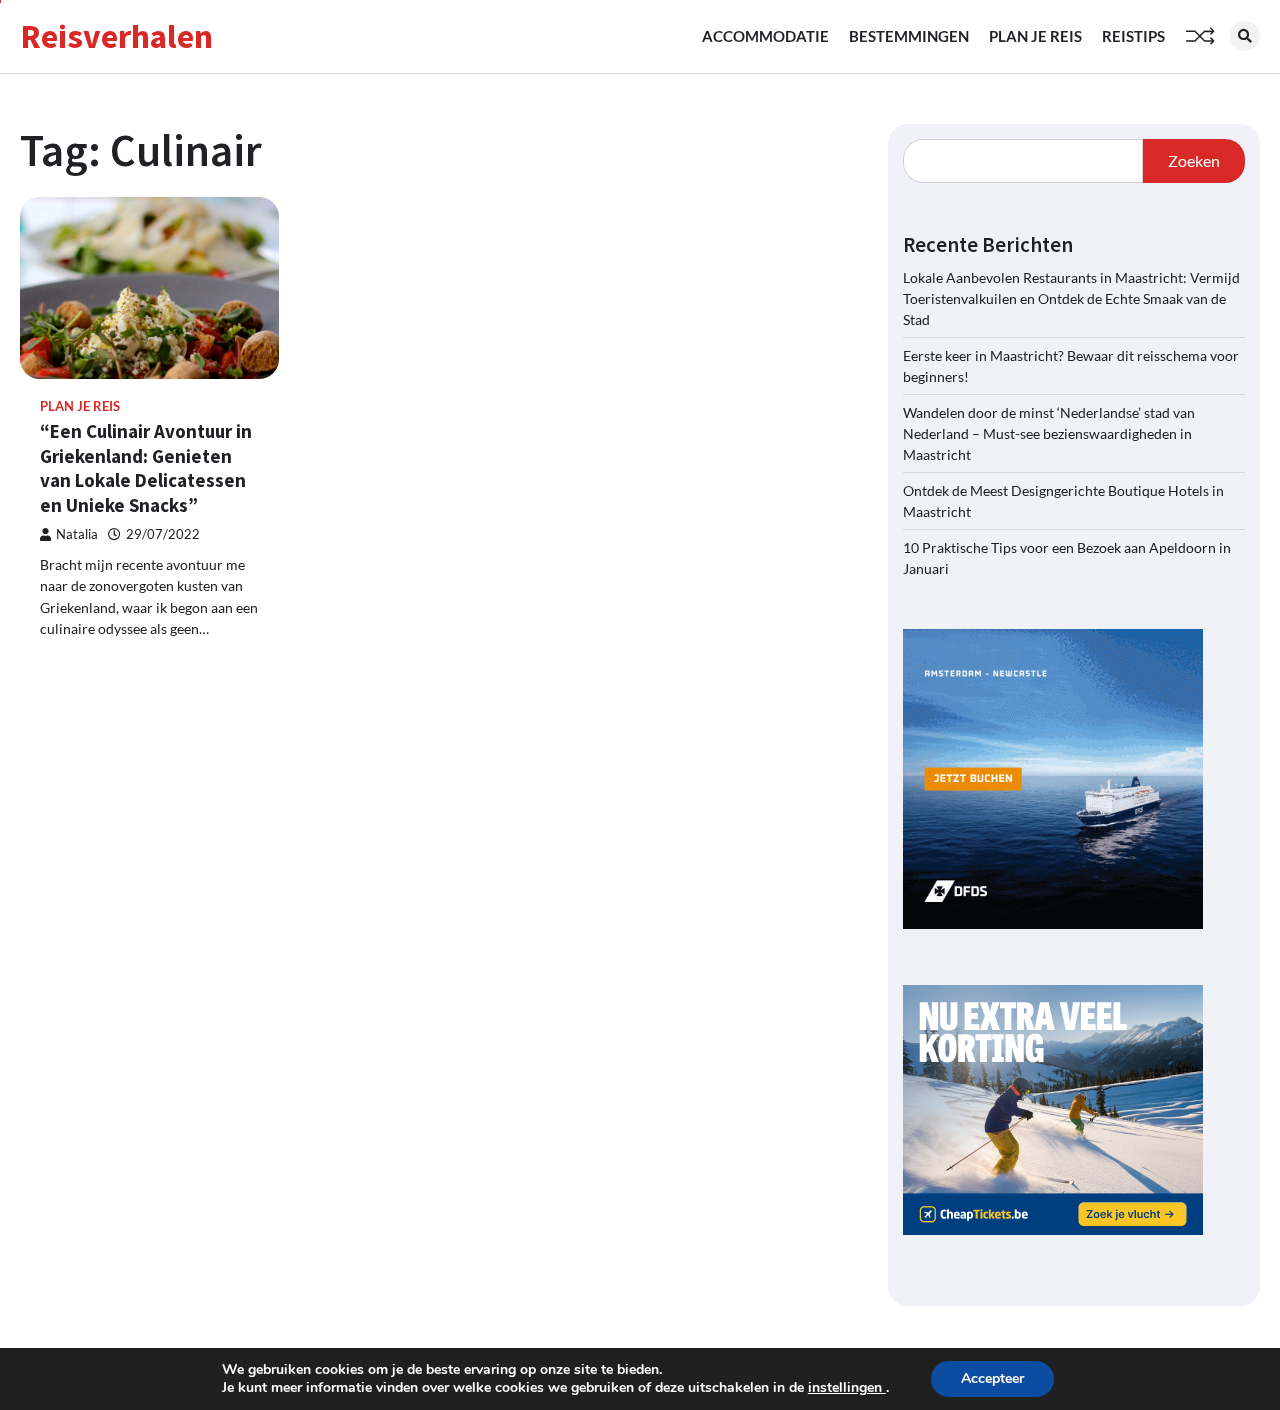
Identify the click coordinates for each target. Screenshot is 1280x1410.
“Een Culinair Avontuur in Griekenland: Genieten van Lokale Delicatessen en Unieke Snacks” (146, 468)
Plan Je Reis (1035, 36)
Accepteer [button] (992, 1378)
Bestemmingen (909, 36)
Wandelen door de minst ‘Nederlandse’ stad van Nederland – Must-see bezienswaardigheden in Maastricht (1049, 433)
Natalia (77, 534)
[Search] (1245, 36)
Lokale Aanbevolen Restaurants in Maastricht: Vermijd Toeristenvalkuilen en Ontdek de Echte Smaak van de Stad (1071, 298)
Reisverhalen (116, 36)
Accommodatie (765, 36)
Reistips (1133, 36)
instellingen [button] (847, 1387)
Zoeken (1194, 160)
